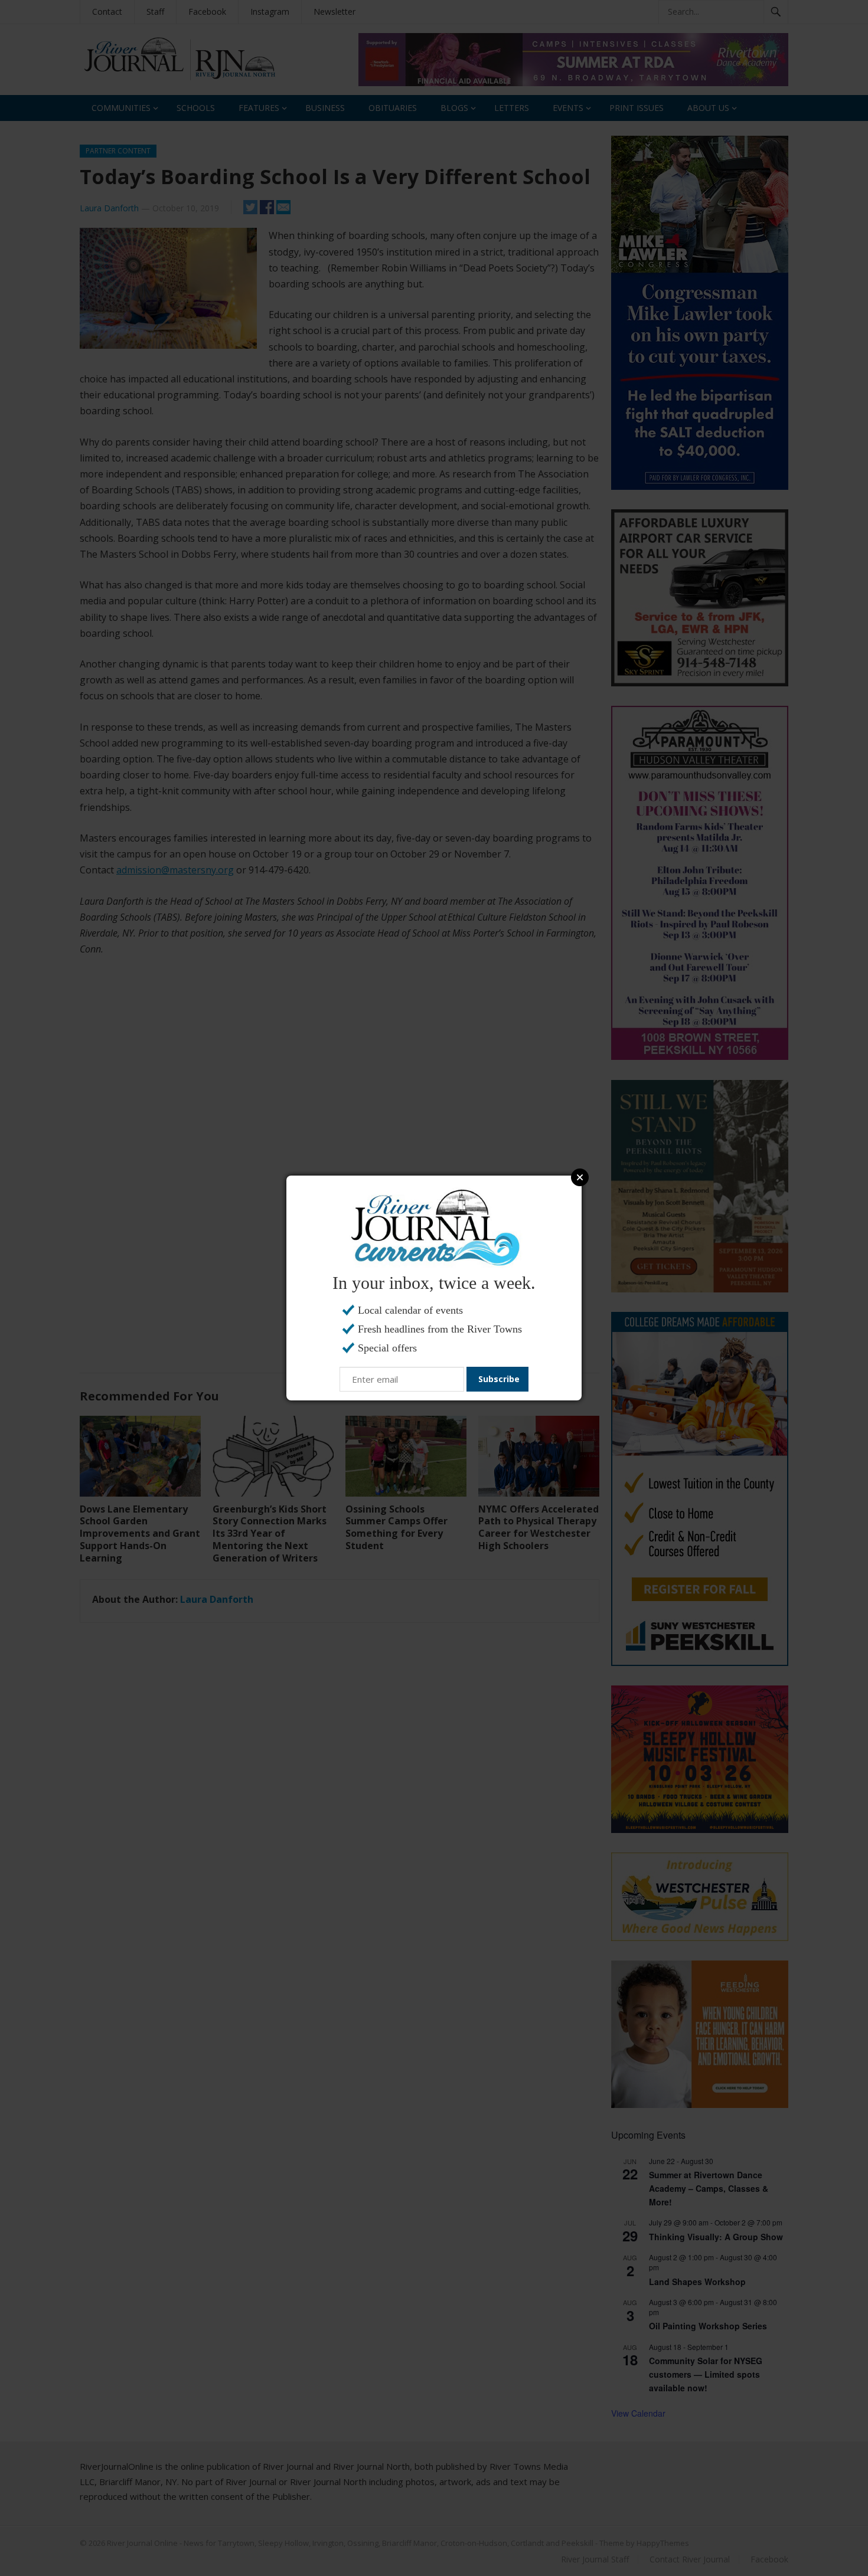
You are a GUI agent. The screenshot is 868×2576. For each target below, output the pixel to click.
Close (580, 1177)
